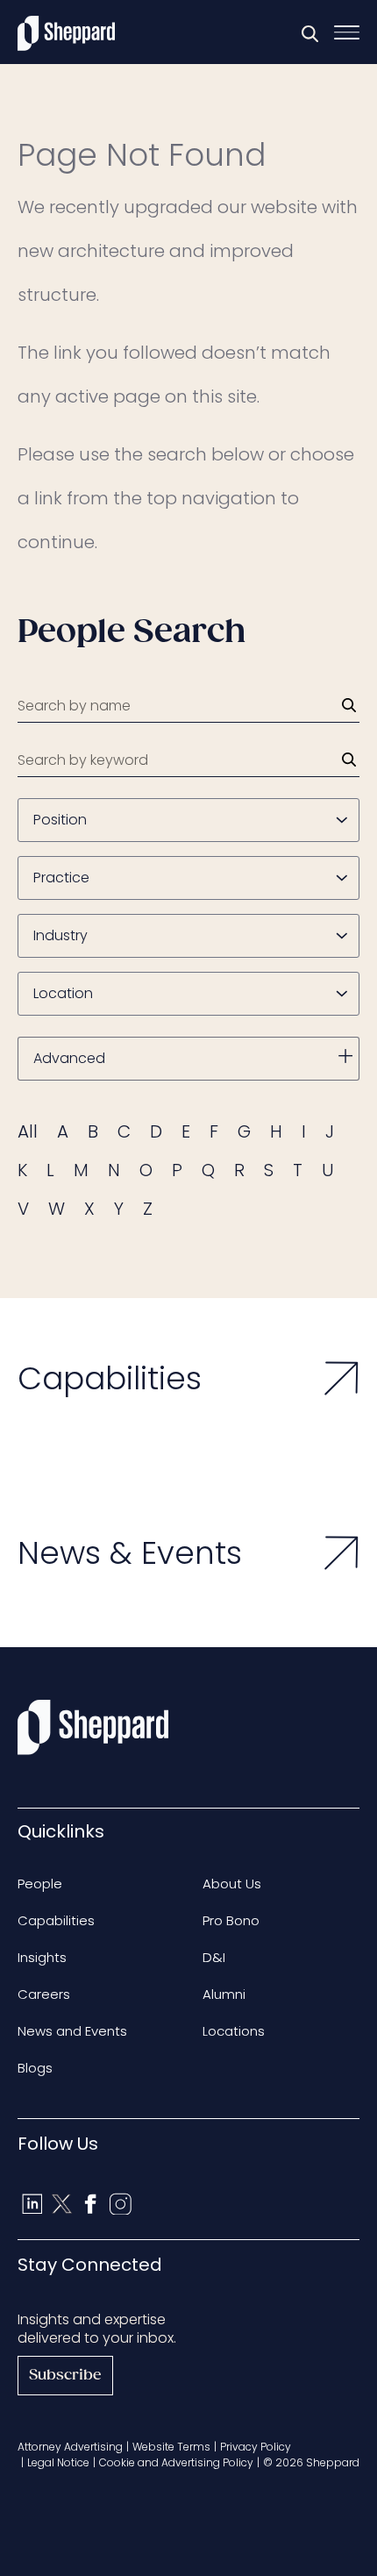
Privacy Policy (256, 2447)
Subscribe (65, 2376)
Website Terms (171, 2447)
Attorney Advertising (70, 2447)
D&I (214, 1957)
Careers (44, 1994)
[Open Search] (309, 33)
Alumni (224, 1994)
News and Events (72, 2031)
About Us (232, 1884)
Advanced (69, 1058)
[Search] (349, 705)
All (28, 1131)
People (40, 1884)
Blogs (35, 2068)
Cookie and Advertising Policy (176, 2462)
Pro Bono (231, 1920)
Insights (42, 1957)
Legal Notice (58, 2462)
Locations (234, 2031)
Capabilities (56, 1920)
